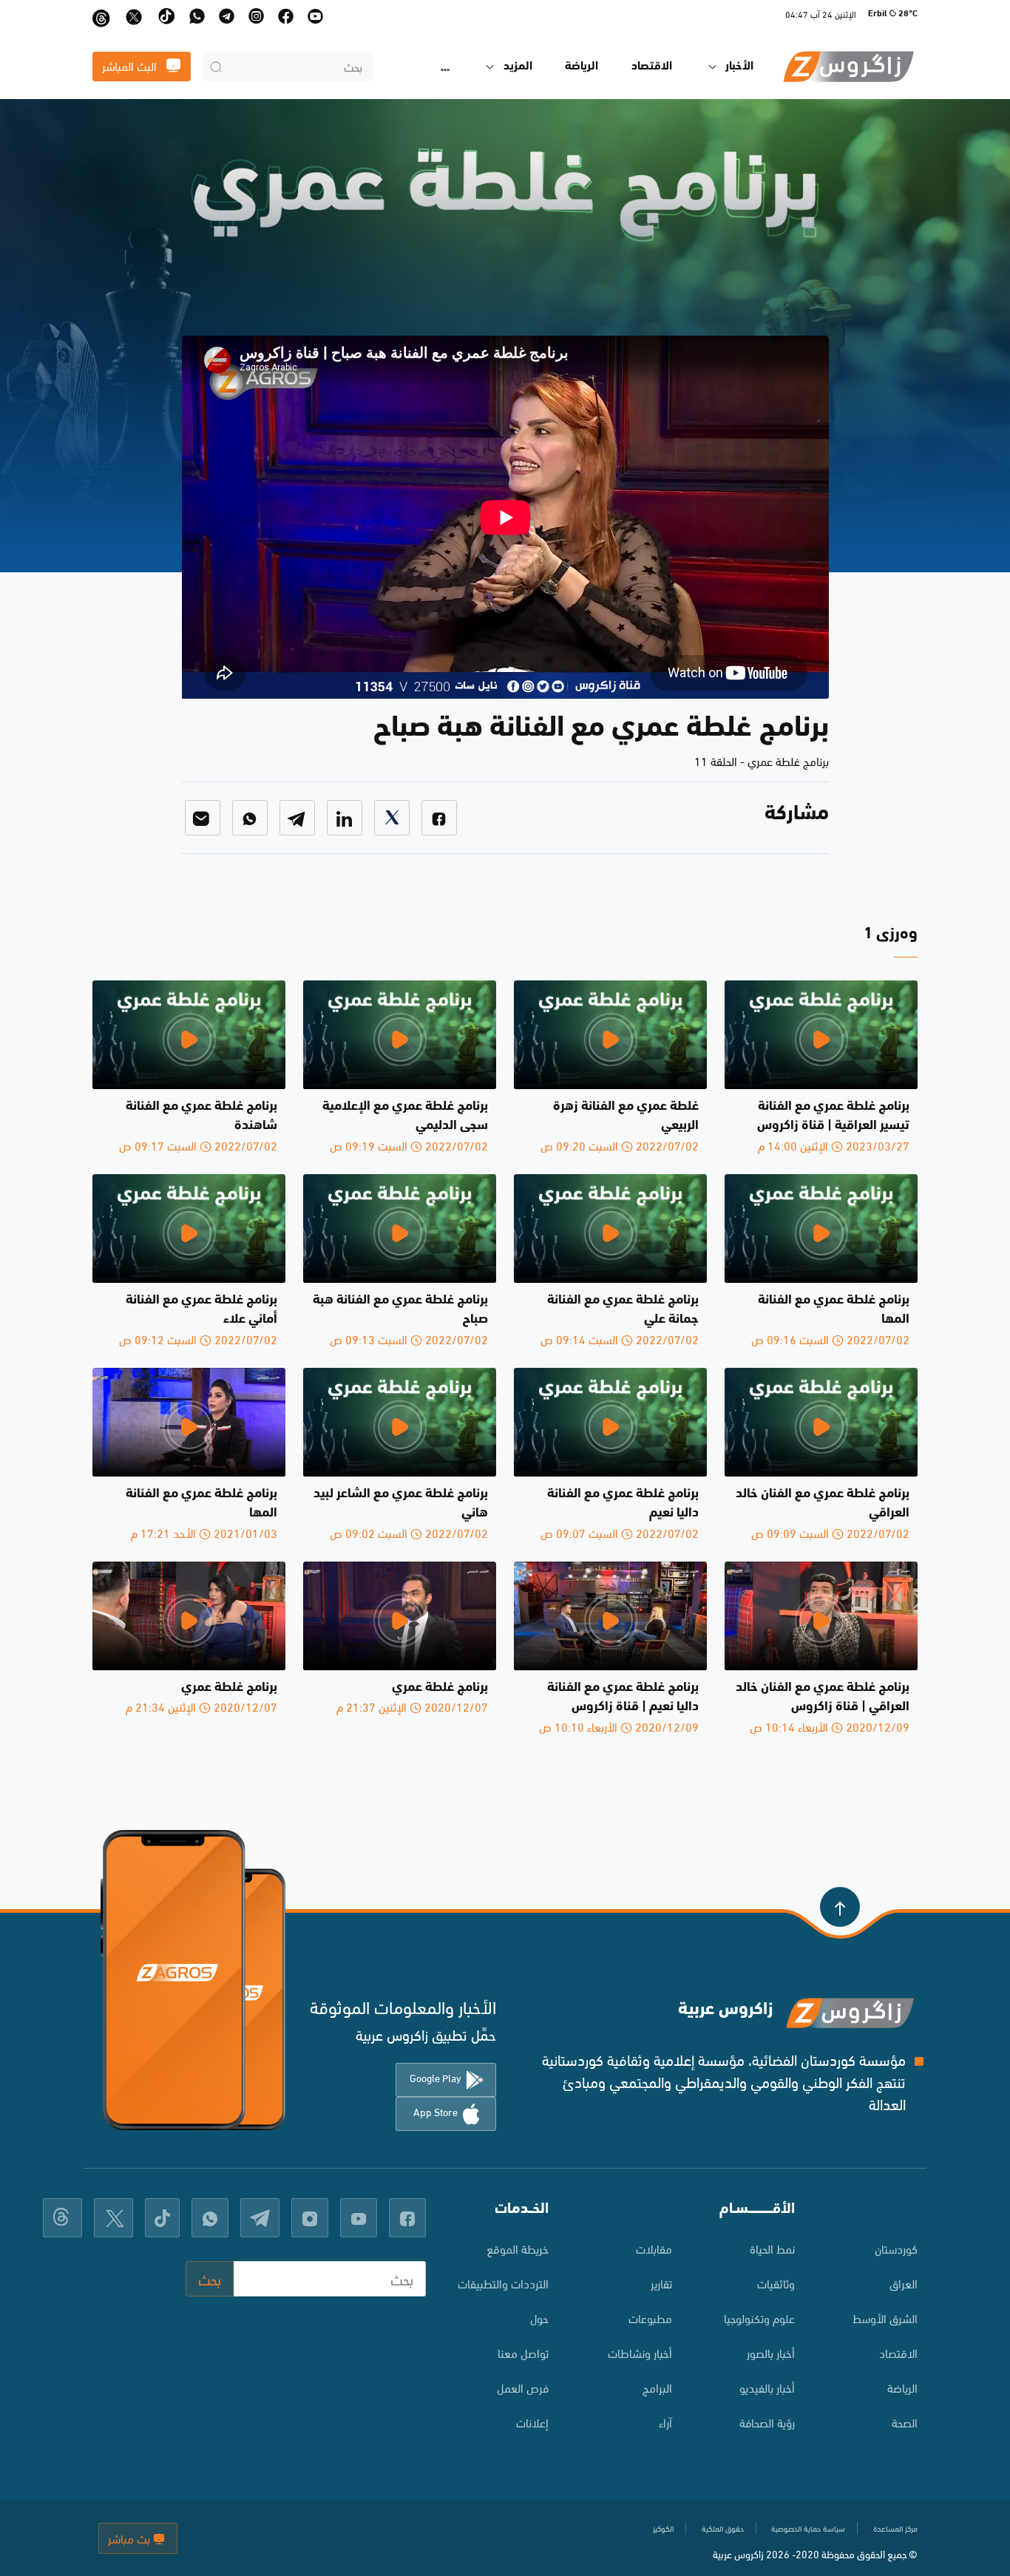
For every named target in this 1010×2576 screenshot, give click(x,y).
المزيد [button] (518, 67)
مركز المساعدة (895, 2528)
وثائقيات (776, 2283)
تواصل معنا (523, 2352)
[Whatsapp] (250, 818)
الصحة (905, 2422)
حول (539, 2318)
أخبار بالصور (771, 2352)
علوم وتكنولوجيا (759, 2318)
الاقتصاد (652, 67)
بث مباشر (131, 2538)
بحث (210, 2278)
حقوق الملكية (723, 2528)
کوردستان (896, 2248)
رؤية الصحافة (767, 2422)
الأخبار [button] (739, 67)
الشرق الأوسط (885, 2318)
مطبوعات (650, 2318)
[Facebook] (439, 818)
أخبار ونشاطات (640, 2352)
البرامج (657, 2387)
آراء (665, 2422)
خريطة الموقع (518, 2248)
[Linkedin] (345, 818)
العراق (904, 2283)
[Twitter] (392, 818)
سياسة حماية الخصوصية (808, 2528)
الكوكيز (663, 2528)
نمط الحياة (772, 2248)
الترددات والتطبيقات (503, 2283)
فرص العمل (523, 2387)
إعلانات (532, 2422)
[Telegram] (297, 818)
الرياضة (582, 67)
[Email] (203, 818)
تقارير (661, 2283)
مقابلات (654, 2248)
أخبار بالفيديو (767, 2387)
